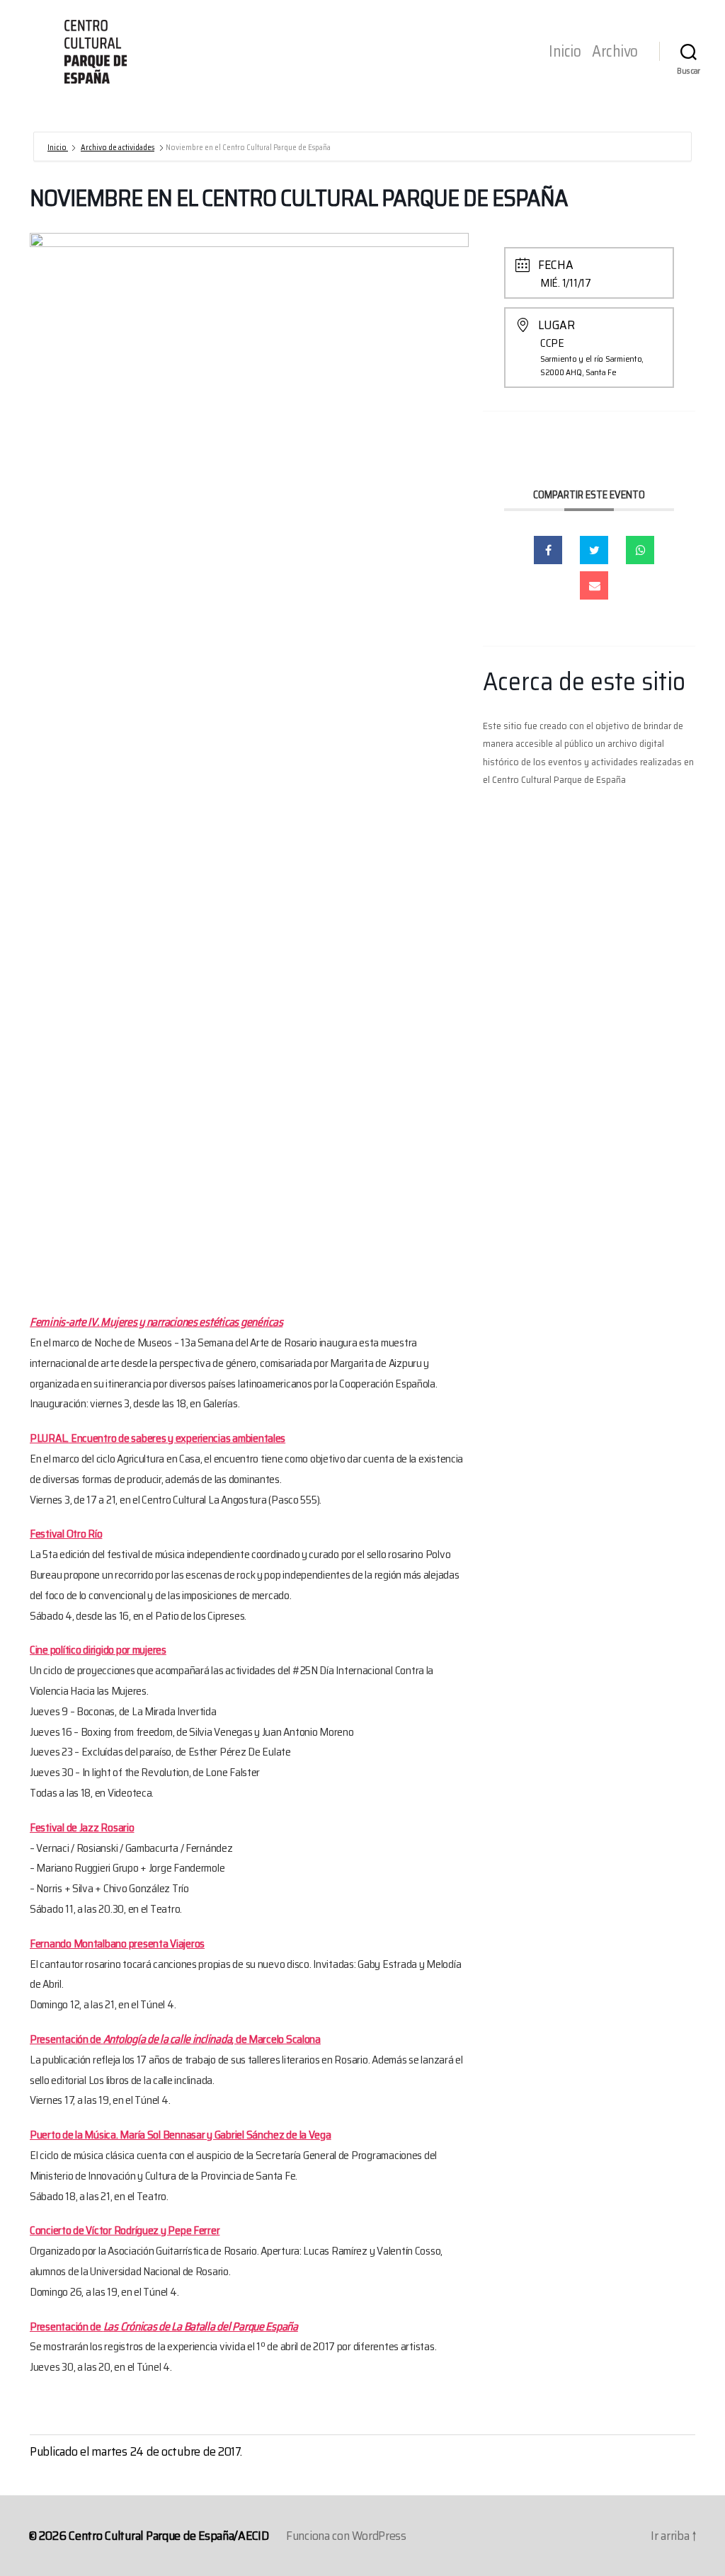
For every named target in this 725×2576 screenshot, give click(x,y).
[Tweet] (594, 550)
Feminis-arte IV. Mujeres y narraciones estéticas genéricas (156, 1322)
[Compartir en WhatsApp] (640, 550)
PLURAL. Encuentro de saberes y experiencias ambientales (158, 1438)
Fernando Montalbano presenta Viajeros (117, 1944)
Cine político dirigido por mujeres (98, 1650)
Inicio (565, 52)
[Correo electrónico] (594, 585)
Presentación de (164, 2326)
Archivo (615, 52)
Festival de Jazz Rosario (82, 1827)
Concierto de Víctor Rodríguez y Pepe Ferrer (125, 2230)
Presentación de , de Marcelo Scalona (175, 2039)
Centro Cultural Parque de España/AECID (169, 2536)
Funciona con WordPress (346, 2536)
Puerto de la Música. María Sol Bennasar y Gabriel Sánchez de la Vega (181, 2135)
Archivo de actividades (118, 148)
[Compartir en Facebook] (548, 550)
